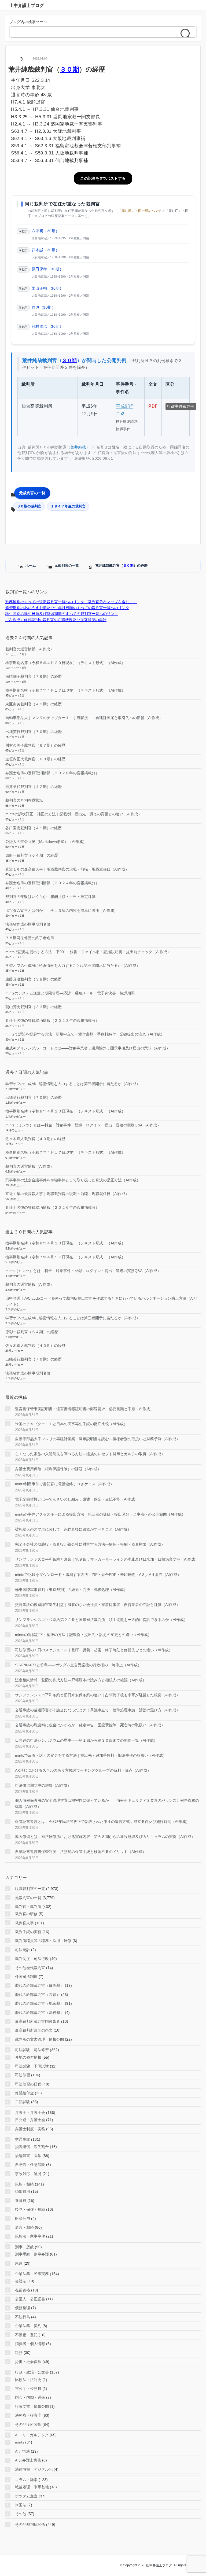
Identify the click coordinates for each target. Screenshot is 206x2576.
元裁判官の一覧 (32, 493)
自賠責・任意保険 (30, 2165)
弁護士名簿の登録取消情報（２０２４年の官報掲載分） (52, 883)
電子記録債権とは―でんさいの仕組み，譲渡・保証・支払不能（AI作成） (77, 1499)
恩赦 (19, 2263)
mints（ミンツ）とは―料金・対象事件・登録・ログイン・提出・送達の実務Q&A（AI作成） (83, 1125)
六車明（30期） (46, 231)
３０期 (128, 565)
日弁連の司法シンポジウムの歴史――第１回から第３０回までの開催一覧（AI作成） (86, 1740)
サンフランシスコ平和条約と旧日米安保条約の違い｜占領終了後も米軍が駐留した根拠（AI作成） (98, 1695)
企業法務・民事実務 (32, 2274)
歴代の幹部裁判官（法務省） (39, 2013)
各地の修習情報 (28, 2057)
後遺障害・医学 (28, 2156)
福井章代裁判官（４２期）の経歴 (34, 787)
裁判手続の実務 (28, 1932)
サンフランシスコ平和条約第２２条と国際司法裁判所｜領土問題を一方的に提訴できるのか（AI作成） (101, 1620)
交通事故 (23, 2139)
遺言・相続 (24, 2227)
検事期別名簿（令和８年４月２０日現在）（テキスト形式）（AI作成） (65, 663)
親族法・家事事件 (30, 2236)
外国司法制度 (26, 1977)
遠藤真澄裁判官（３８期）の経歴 (34, 979)
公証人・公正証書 (30, 2299)
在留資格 (23, 2290)
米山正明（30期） (48, 288)
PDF (153, 406)
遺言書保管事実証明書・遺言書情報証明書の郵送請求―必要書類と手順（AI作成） (84, 1409)
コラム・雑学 (26, 2480)
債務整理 (23, 2308)
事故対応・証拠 (28, 2174)
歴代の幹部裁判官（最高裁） (39, 1985)
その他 (21, 2514)
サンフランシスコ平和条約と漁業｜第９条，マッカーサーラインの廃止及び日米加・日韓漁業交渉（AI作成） (107, 1559)
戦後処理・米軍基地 (32, 2487)
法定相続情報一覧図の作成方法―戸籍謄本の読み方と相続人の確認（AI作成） (81, 1680)
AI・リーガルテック (32, 2435)
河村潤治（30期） (48, 326)
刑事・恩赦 (24, 2247)
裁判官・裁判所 (28, 1907)
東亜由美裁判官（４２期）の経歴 (34, 704)
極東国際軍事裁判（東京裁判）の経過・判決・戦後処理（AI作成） (71, 1590)
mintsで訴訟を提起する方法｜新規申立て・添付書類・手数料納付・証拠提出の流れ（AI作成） (85, 1034)
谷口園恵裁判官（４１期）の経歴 (34, 828)
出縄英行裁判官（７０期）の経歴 (34, 732)
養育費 (21, 2201)
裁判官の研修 (26, 1914)
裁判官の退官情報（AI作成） (30, 649)
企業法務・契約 (28, 2326)
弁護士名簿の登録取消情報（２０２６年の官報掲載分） (52, 773)
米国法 (21, 2505)
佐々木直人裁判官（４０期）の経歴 (35, 1139)
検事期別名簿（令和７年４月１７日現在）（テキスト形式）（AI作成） (65, 690)
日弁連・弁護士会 (30, 2120)
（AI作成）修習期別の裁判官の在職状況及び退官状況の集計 (56, 620)
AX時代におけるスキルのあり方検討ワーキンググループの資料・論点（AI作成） (83, 1770)
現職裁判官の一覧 (30, 1889)
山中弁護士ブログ (27, 5)
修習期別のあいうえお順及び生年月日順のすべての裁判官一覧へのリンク (67, 608)
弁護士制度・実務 (30, 2129)
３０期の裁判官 (29, 506)
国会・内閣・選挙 (30, 2397)
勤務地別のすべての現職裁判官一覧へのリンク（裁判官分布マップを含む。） (71, 602)
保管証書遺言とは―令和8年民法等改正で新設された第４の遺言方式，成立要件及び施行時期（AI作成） (102, 1822)
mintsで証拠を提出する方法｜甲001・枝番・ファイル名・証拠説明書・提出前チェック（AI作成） (88, 952)
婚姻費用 (23, 2191)
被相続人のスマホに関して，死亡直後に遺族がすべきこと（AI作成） (73, 1529)
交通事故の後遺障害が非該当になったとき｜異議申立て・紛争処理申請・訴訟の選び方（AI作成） (98, 1710)
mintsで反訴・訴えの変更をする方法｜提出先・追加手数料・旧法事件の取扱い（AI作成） (91, 1755)
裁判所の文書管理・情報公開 (39, 2039)
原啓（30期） (44, 307)
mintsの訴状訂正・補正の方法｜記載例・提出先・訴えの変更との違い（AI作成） (74, 814)
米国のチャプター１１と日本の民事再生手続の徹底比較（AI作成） (71, 1424)
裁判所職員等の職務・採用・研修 (43, 1941)
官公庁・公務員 (28, 2389)
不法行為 (23, 2317)
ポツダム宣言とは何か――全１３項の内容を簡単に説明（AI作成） (62, 911)
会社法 (21, 2281)
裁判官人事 (24, 1923)
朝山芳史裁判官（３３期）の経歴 (34, 1007)
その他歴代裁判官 (30, 1968)
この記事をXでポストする (103, 178)
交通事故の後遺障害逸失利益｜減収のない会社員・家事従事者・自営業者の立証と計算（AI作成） (98, 1605)
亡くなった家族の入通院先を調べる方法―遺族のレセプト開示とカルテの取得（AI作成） (90, 1454)
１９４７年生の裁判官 (68, 506)
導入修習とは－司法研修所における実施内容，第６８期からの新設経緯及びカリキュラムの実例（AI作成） (105, 1837)
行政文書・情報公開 (32, 2407)
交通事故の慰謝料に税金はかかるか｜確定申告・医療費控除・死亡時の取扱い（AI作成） (90, 1725)
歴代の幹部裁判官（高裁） (38, 1995)
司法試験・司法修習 (32, 2050)
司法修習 (23, 2075)
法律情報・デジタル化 (34, 2469)
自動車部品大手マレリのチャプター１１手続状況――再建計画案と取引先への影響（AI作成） (84, 718)
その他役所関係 (28, 2424)
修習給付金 (24, 2093)
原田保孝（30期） (48, 269)
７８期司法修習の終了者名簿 (30, 938)
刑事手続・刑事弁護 (32, 2254)
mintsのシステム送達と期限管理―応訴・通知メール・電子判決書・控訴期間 (70, 993)
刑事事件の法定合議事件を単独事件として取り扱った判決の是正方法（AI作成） (73, 1180)
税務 (19, 2353)
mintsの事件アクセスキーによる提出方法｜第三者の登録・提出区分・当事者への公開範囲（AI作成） (100, 1514)
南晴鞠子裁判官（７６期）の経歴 (34, 676)
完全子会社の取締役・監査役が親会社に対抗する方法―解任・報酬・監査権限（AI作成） (90, 1544)
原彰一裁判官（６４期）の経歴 (32, 855)
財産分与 (23, 2218)
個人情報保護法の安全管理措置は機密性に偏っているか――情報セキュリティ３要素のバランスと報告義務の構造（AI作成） (107, 1803)
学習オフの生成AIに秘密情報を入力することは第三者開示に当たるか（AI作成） (73, 965)
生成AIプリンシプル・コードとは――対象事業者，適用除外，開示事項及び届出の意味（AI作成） (88, 1048)
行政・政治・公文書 (32, 2372)
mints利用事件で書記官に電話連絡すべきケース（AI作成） (65, 1484)
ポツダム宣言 (26, 2496)
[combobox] (98, 32)
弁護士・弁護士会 (30, 2113)
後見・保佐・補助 (30, 2209)
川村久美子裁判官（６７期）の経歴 (35, 745)
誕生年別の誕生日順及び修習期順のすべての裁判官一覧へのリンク (62, 614)
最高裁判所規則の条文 (34, 2030)
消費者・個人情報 (30, 2344)
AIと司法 (22, 2451)
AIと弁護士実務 (28, 2460)
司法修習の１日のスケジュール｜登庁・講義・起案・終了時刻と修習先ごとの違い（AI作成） (94, 1650)
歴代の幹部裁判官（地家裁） (39, 2003)
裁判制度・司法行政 (32, 1959)
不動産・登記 (26, 2335)
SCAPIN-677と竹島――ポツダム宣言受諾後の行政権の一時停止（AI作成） (78, 1665)
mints (20, 2442)
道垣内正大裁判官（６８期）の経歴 (35, 759)
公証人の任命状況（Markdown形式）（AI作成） (46, 842)
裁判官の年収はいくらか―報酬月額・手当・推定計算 (50, 897)
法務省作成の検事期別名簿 (28, 924)
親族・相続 (24, 2184)
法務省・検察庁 (28, 2415)
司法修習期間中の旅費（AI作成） (43, 1785)
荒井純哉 (78, 447)
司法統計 (23, 1950)
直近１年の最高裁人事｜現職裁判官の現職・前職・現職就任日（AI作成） (67, 869)
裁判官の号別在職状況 (24, 800)
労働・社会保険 (28, 2362)
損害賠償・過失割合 (32, 2147)
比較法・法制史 (28, 2380)
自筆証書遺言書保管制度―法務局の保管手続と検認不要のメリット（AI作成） (81, 1852)
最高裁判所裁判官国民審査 (38, 2021)
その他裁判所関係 (30, 2525)
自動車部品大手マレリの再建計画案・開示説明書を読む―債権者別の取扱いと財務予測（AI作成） (98, 1439)
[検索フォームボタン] (187, 34)
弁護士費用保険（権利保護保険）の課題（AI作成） (58, 1469)
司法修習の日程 (28, 2084)
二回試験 (23, 2102)
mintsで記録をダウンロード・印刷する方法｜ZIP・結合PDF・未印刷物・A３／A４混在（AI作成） (98, 1575)
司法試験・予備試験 (32, 2066)
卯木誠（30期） (46, 250)
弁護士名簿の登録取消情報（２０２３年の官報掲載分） (52, 1020)
